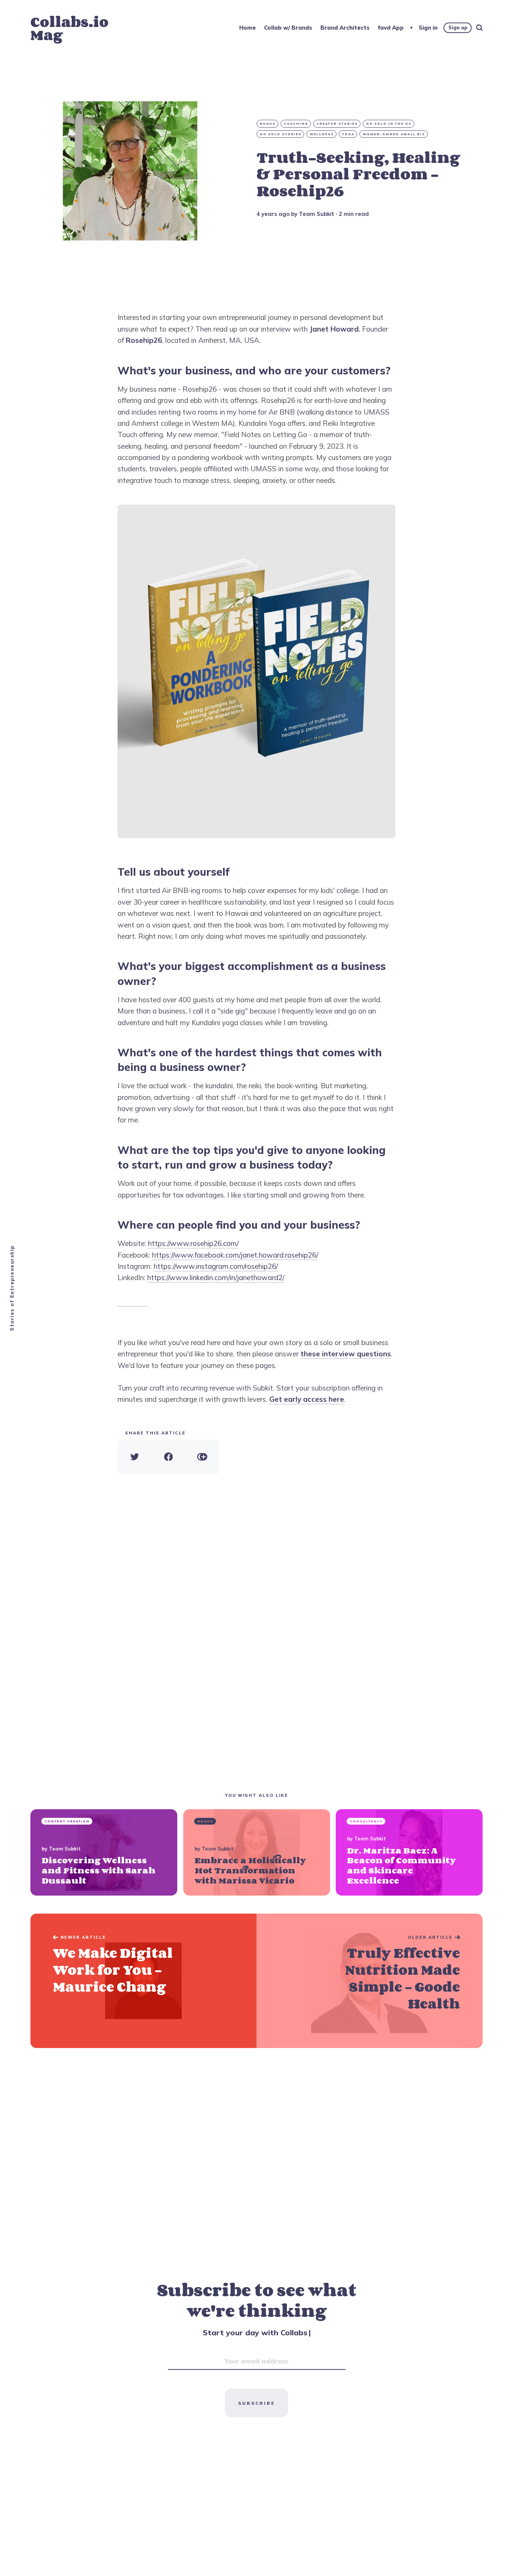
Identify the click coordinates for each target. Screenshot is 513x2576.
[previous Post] (370, 1981)
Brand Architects (345, 28)
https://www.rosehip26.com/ (193, 1243)
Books (268, 124)
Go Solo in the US (389, 124)
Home (247, 28)
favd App (391, 28)
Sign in (428, 28)
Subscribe (256, 2403)
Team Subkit (317, 214)
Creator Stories (337, 124)
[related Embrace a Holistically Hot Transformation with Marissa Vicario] (257, 1852)
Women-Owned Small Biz (394, 134)
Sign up (458, 27)
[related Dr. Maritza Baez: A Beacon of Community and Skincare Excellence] (409, 1852)
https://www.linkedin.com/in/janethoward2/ (216, 1277)
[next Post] (143, 1981)
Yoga (348, 134)
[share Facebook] (168, 1457)
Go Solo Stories (281, 134)
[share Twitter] (134, 1457)
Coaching (296, 124)
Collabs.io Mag (69, 28)
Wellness (322, 134)
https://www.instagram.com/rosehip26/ (216, 1266)
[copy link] (202, 1457)
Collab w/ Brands (288, 28)
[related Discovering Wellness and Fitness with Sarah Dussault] (104, 1852)
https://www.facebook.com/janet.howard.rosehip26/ (235, 1255)
